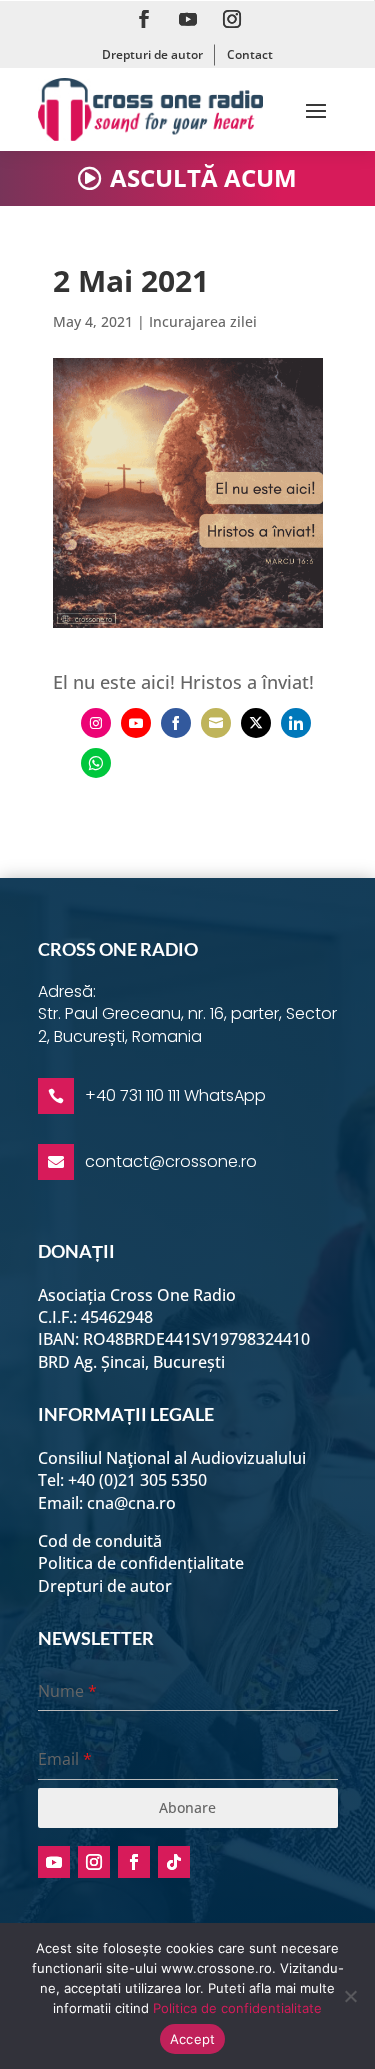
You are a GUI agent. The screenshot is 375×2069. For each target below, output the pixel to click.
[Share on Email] (216, 723)
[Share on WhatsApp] (96, 763)
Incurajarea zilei (203, 321)
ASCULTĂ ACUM (203, 177)
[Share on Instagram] (96, 723)
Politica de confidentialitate (237, 2008)
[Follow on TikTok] (174, 1862)
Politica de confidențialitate (141, 1563)
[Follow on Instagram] (232, 19)
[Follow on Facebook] (144, 19)
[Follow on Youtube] (188, 19)
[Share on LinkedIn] (296, 723)
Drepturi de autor (152, 54)
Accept (193, 2039)
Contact (250, 54)
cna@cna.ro (131, 1503)
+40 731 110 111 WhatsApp (175, 1095)
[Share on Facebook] (176, 723)
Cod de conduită (100, 1541)
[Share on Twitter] (256, 723)
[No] (350, 1996)
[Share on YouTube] (136, 723)
